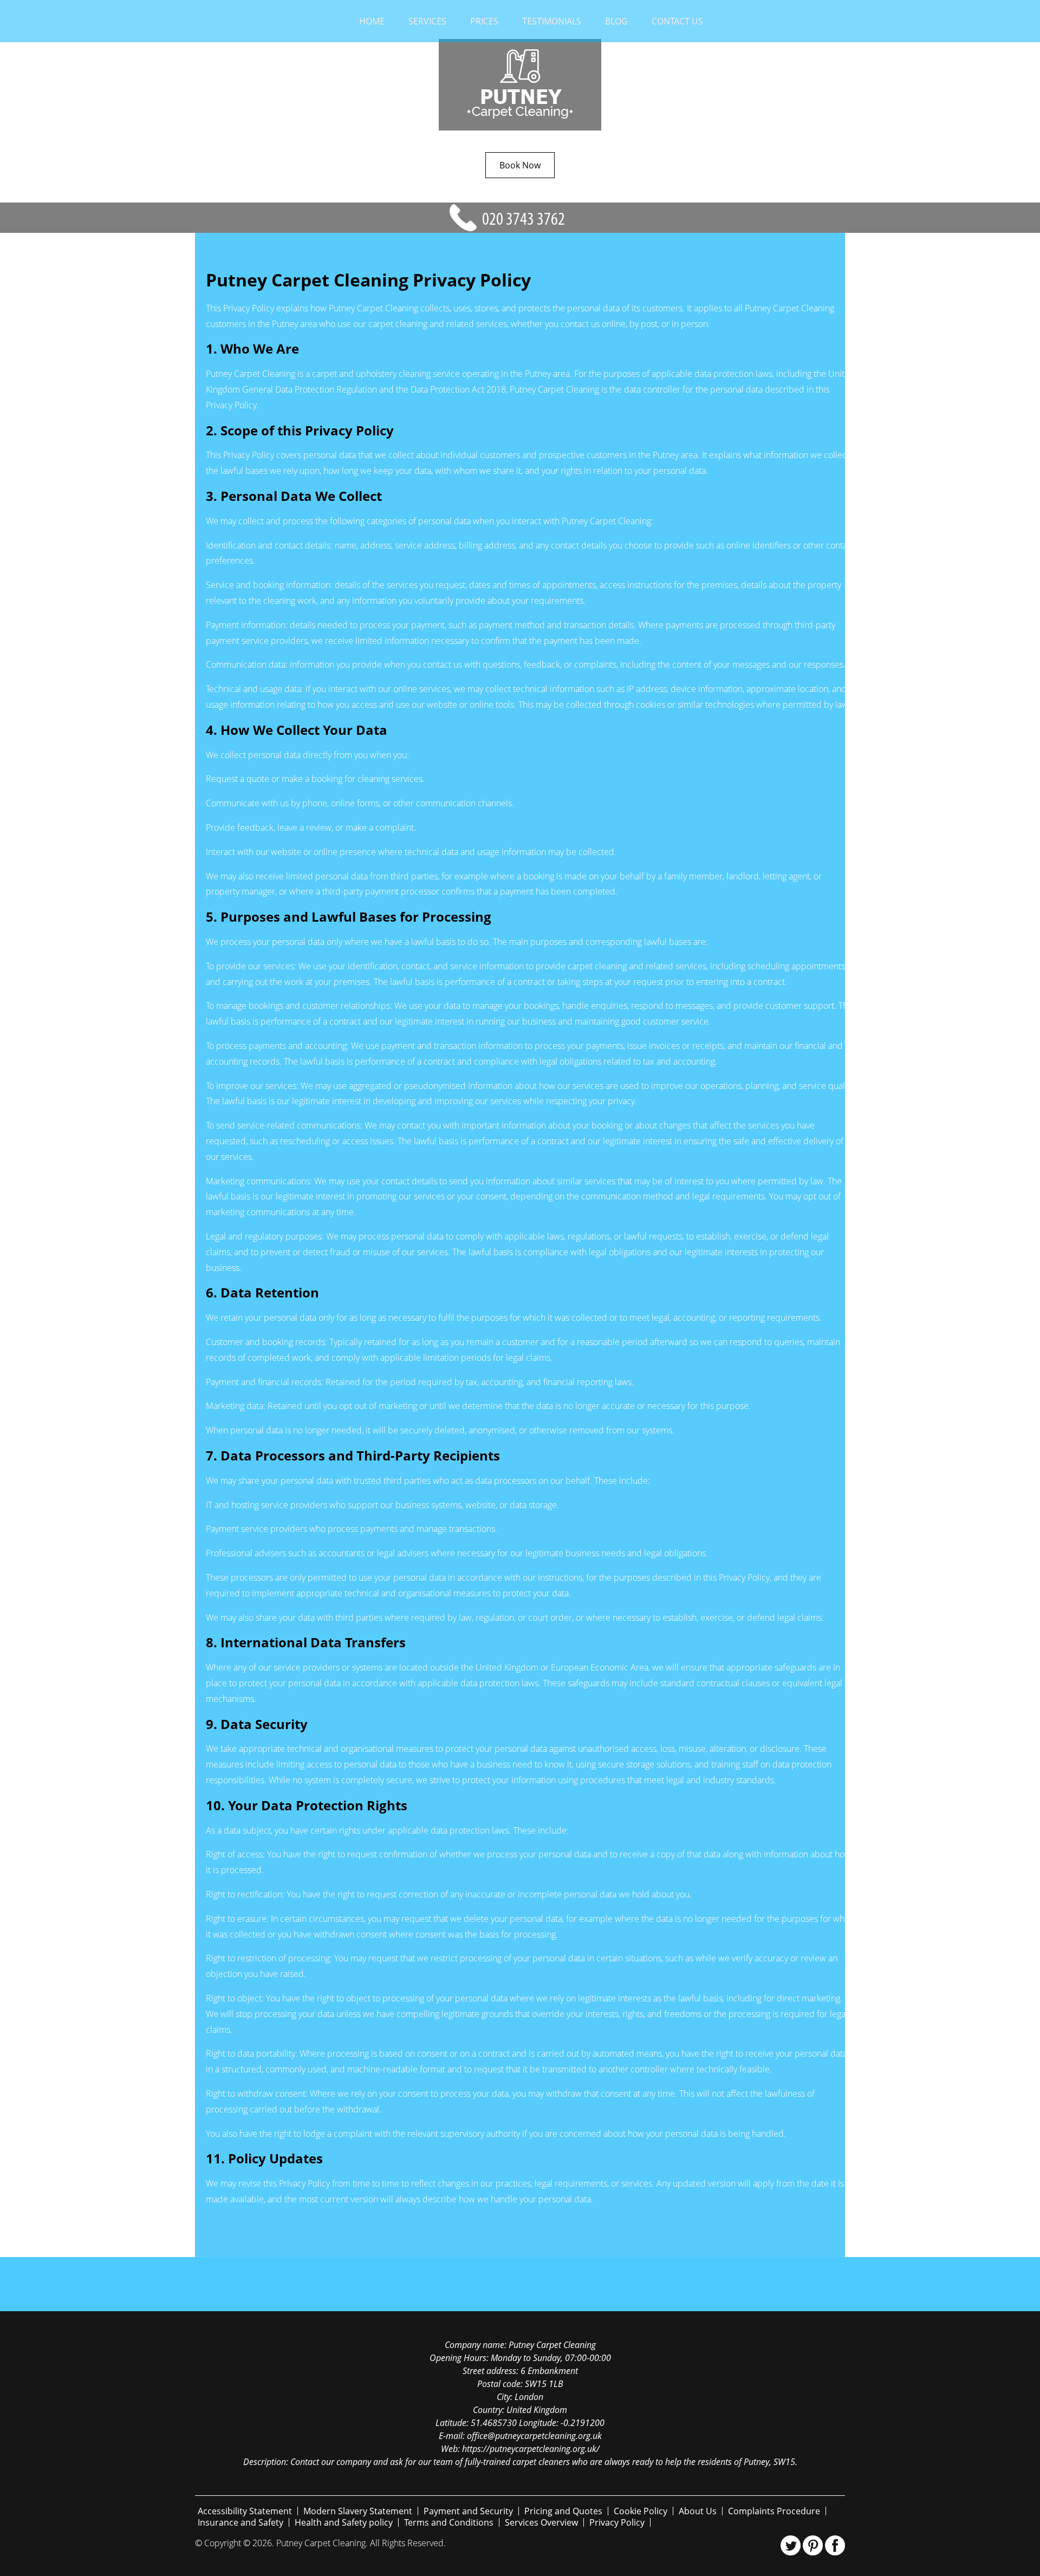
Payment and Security (468, 2511)
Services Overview (541, 2522)
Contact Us (677, 21)
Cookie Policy (641, 2511)
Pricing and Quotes (563, 2511)
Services (427, 21)
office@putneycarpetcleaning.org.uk (534, 2436)
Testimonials (552, 21)
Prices (484, 21)
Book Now (520, 165)
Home (372, 21)
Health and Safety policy (344, 2522)
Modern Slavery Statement (358, 2511)
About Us (698, 2511)
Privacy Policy (617, 2522)
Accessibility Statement (245, 2511)
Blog (616, 21)
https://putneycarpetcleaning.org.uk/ (531, 2449)
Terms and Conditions (449, 2522)
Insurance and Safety (240, 2522)
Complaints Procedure (774, 2511)
